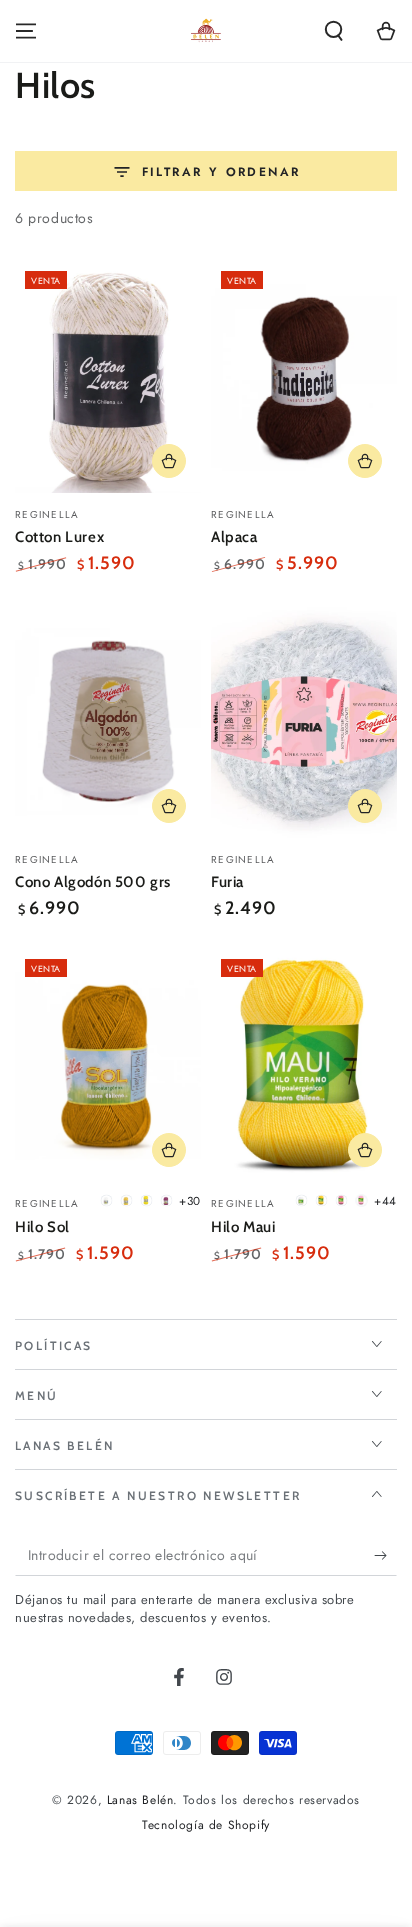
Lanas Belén (140, 1800)
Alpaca (234, 537)
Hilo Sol (42, 1227)
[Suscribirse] (385, 1556)
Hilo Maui (243, 1227)
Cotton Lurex (59, 537)
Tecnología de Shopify (206, 1825)
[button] (334, 31)
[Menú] (26, 31)
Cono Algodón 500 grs (93, 882)
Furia (227, 882)
